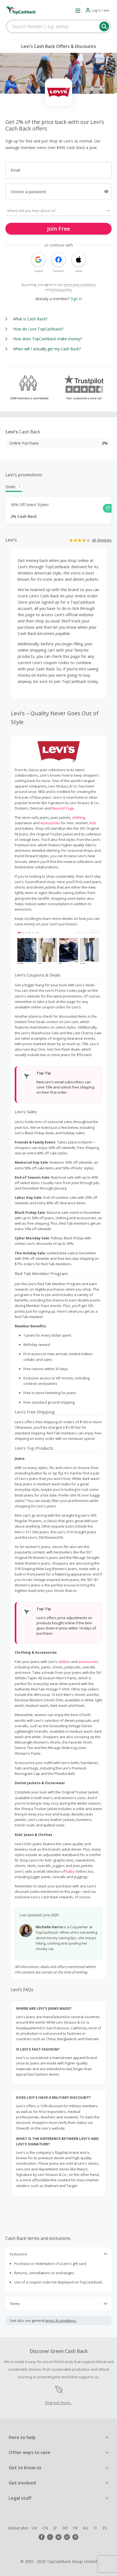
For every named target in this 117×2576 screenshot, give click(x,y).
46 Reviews (102, 540)
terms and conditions (80, 285)
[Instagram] (67, 2537)
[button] (78, 10)
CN (45, 2528)
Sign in (76, 299)
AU (86, 2528)
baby (70, 1871)
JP (55, 2528)
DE (65, 2528)
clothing (78, 817)
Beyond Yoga (63, 808)
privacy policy (62, 289)
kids (93, 823)
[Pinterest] (75, 2537)
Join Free (59, 229)
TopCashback (57, 567)
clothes (64, 1662)
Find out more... (59, 2403)
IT (95, 2528)
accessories (50, 823)
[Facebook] (42, 2537)
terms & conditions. (61, 2320)
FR (75, 2528)
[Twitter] (50, 2537)
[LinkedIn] (59, 2537)
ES (105, 2528)
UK (34, 2528)
